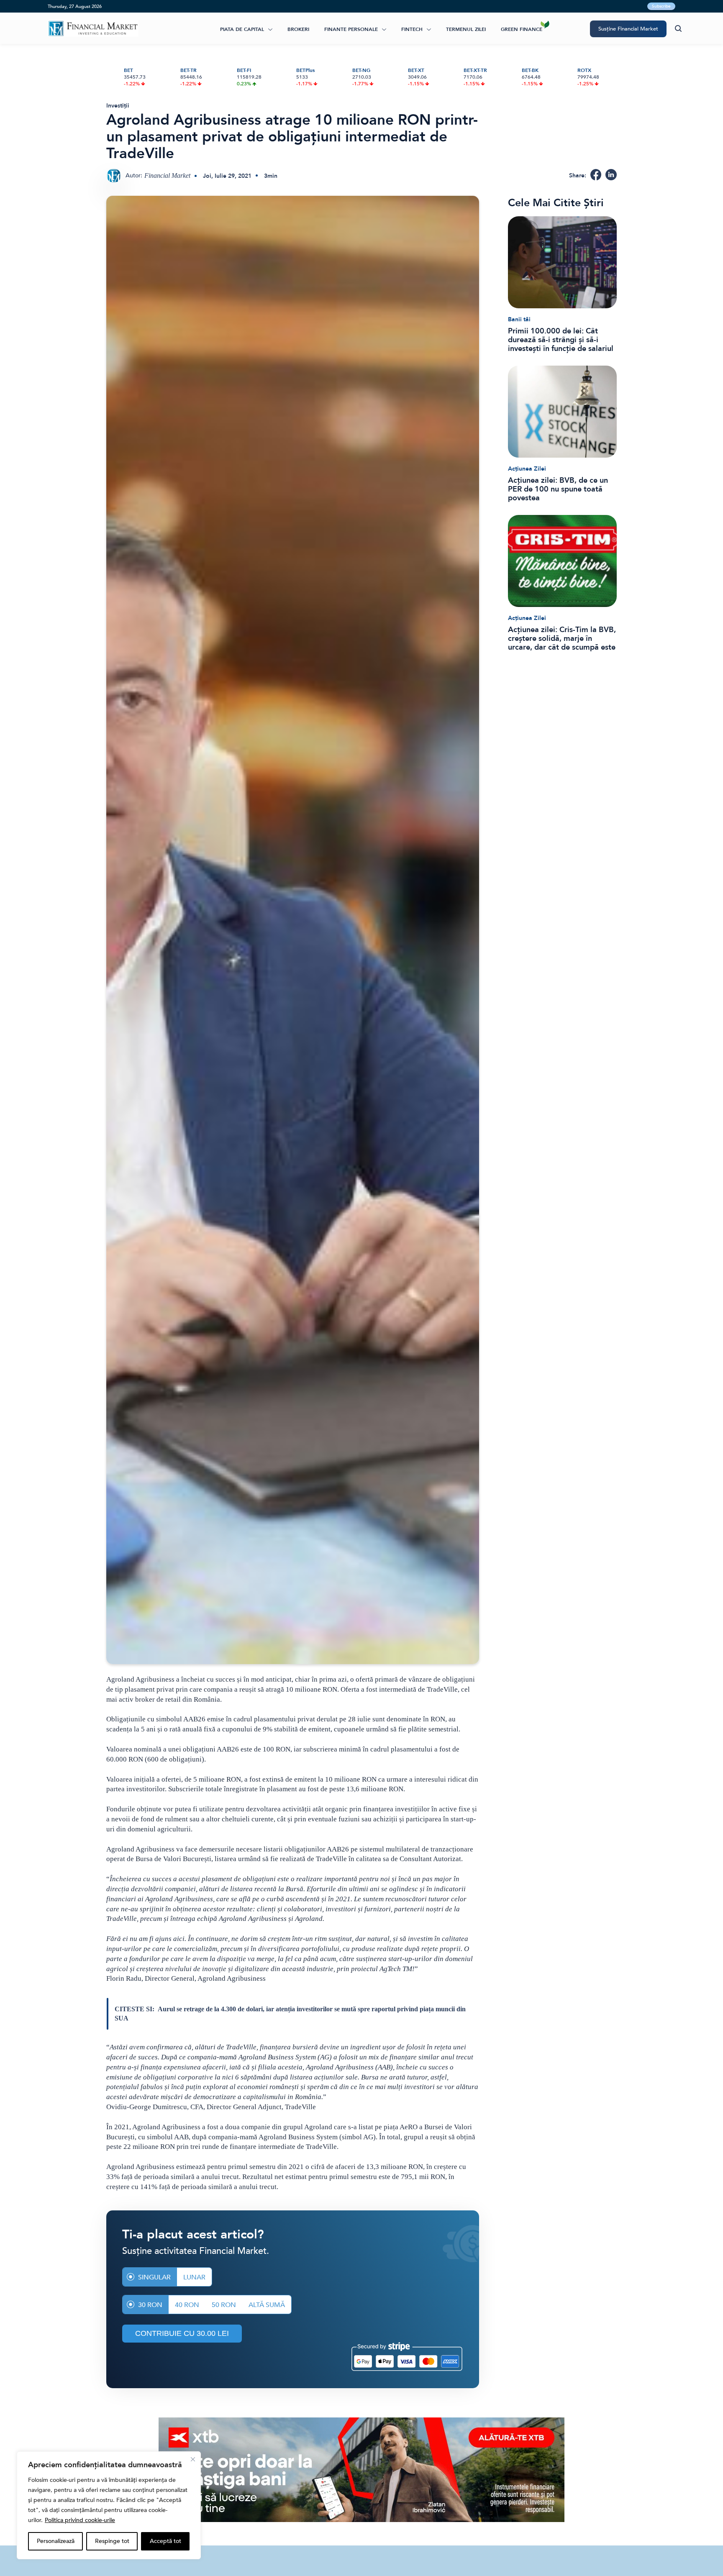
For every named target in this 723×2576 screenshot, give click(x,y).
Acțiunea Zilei (527, 469)
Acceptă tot (165, 2541)
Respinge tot (112, 2541)
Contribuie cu (182, 2333)
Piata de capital (242, 29)
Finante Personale (351, 29)
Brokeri (298, 29)
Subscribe (661, 6)
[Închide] (193, 2459)
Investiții (118, 106)
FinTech (412, 29)
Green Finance (522, 29)
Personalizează (56, 2541)
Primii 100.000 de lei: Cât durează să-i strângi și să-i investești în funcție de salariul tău (561, 340)
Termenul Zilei (466, 29)
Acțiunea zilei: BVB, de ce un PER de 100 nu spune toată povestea (558, 489)
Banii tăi (519, 319)
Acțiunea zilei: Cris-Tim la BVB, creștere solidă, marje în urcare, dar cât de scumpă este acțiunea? (562, 639)
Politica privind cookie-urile (80, 2520)
